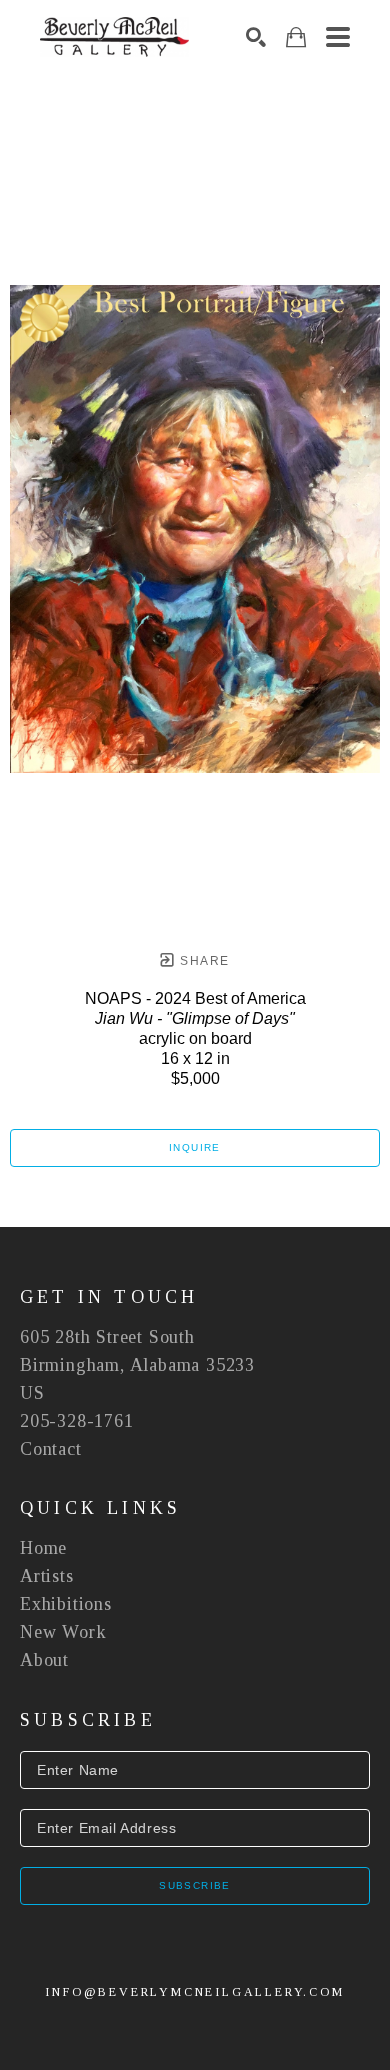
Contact (51, 1449)
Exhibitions (66, 1604)
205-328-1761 (77, 1421)
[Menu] (338, 37)
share (202, 961)
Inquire (195, 1147)
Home (43, 1548)
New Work (63, 1632)
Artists (47, 1576)
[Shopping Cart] (296, 37)
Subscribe (195, 1885)
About (44, 1660)
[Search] (256, 37)
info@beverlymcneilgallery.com (194, 1992)
